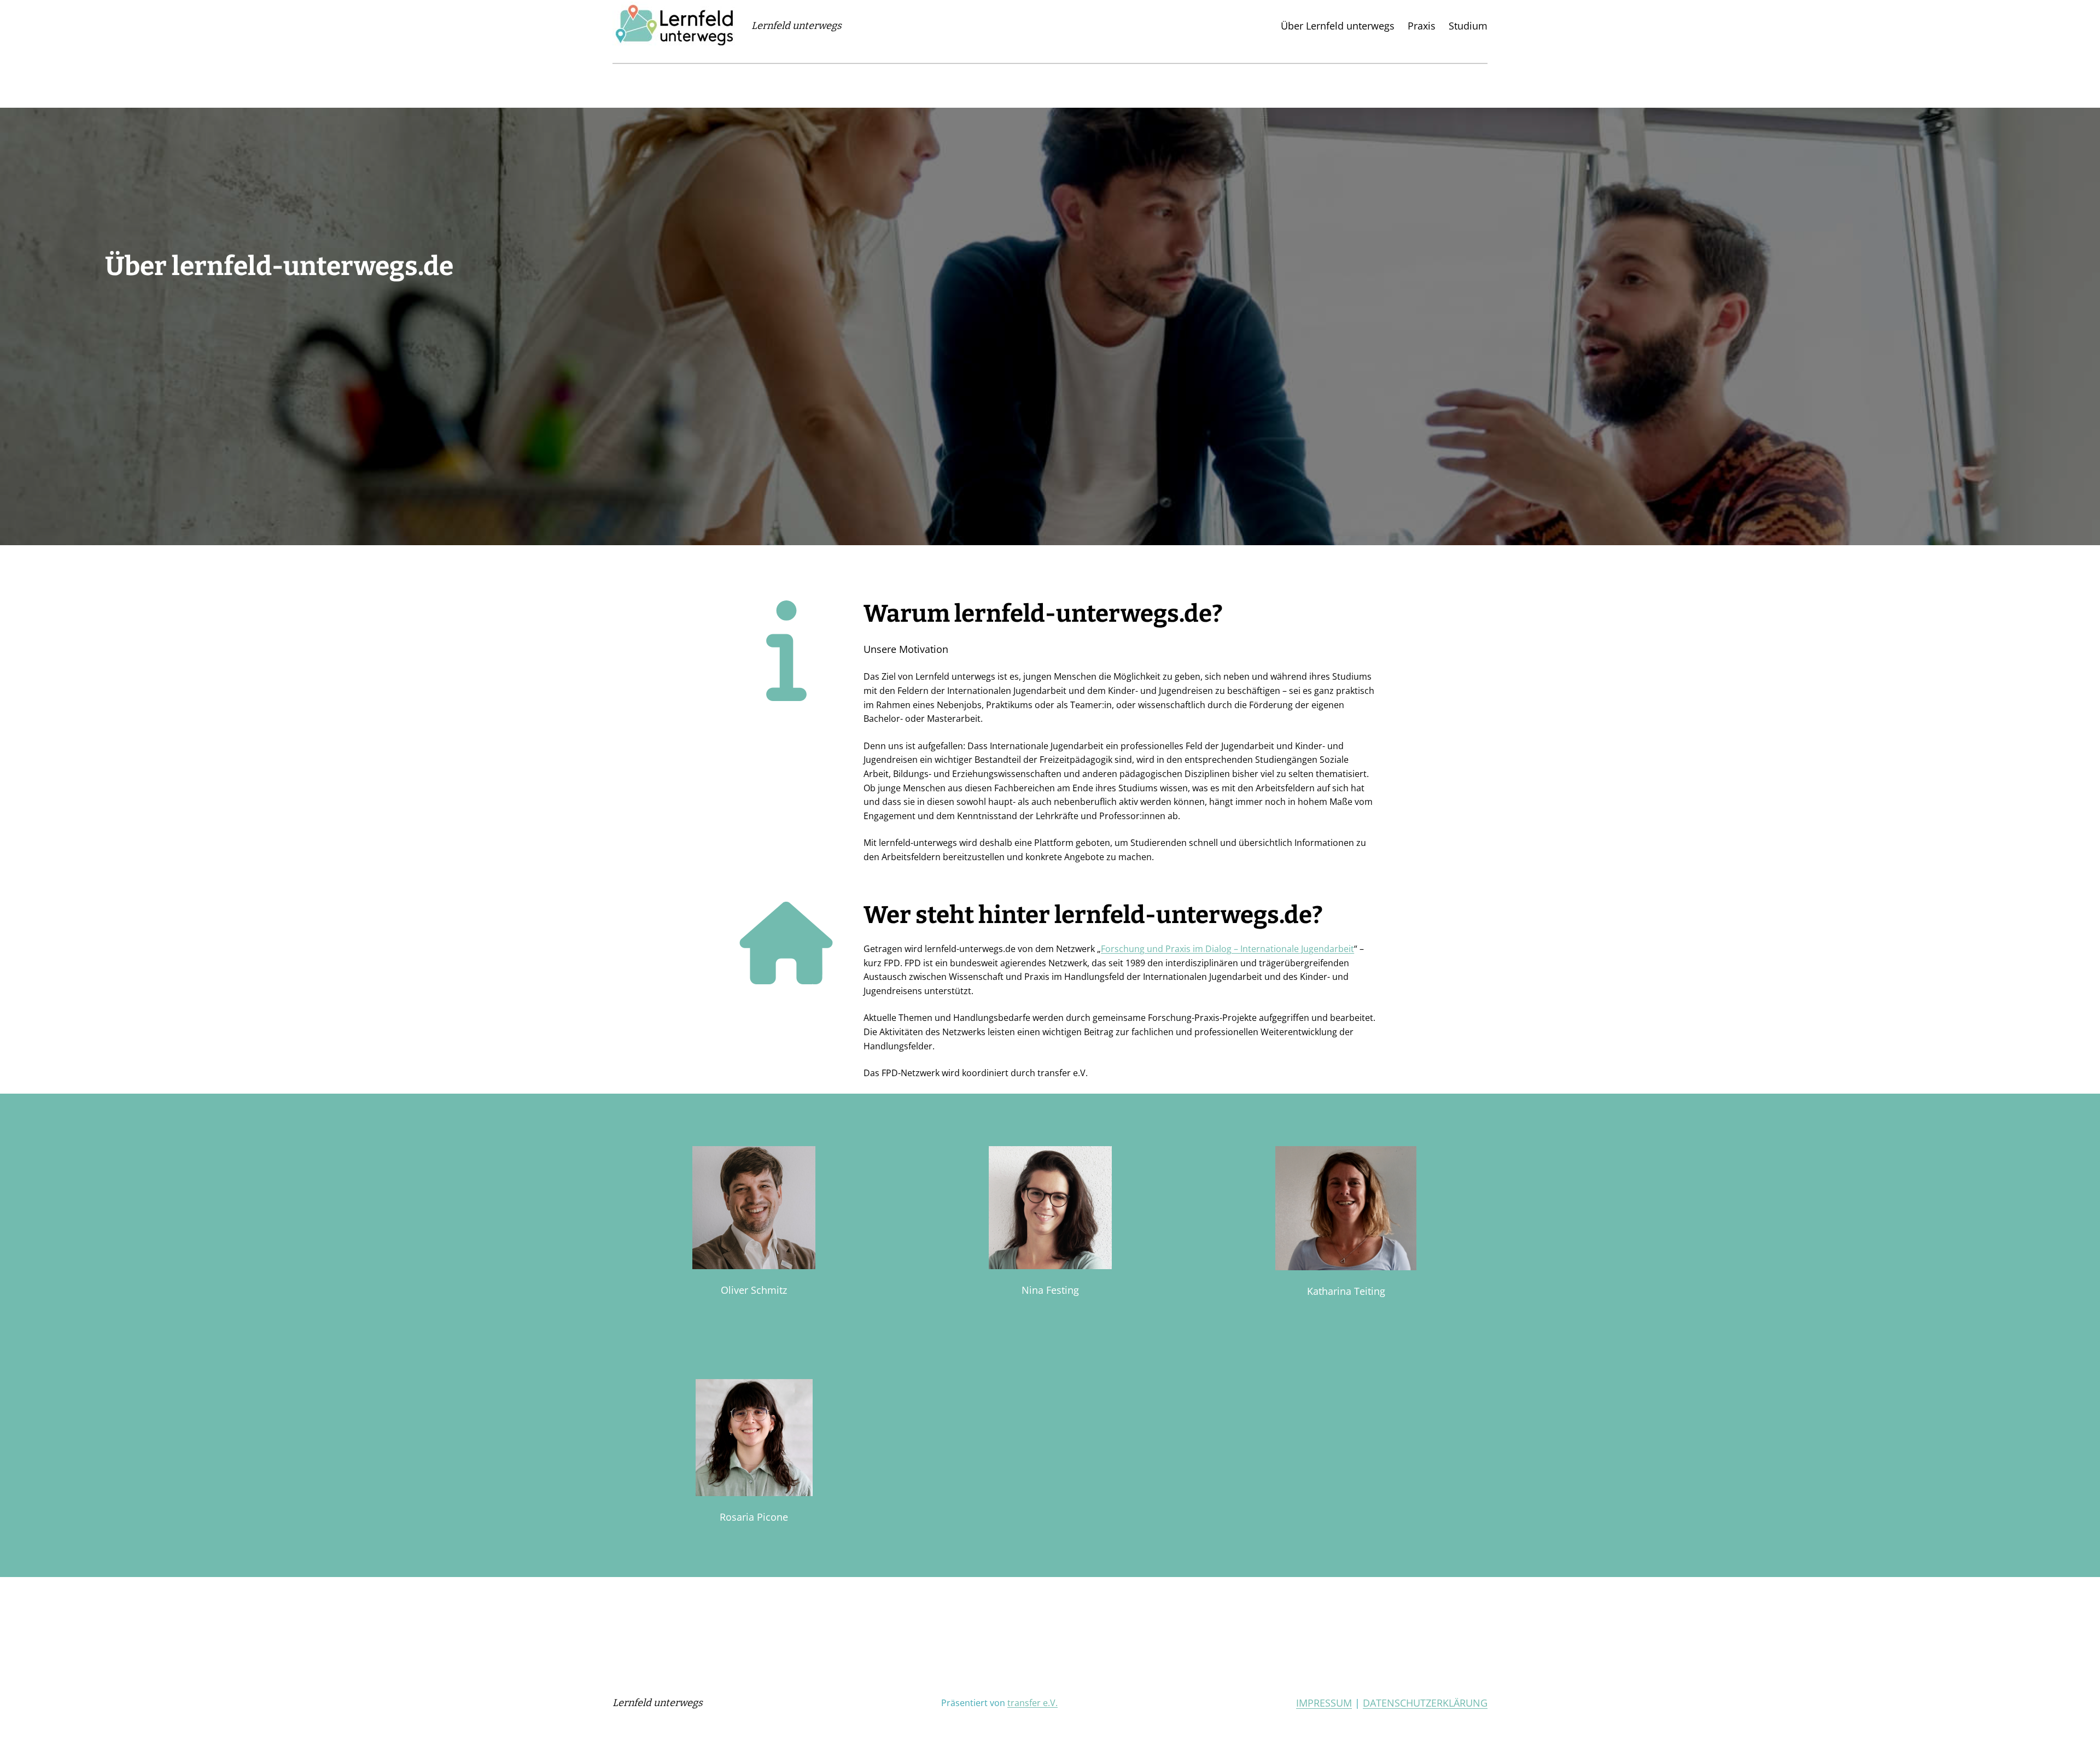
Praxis (1422, 26)
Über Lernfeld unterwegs (1338, 26)
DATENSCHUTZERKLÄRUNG (1425, 1703)
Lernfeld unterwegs (797, 26)
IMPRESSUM (1324, 1703)
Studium (1468, 26)
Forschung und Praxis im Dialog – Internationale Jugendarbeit (1227, 949)
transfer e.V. (1032, 1703)
